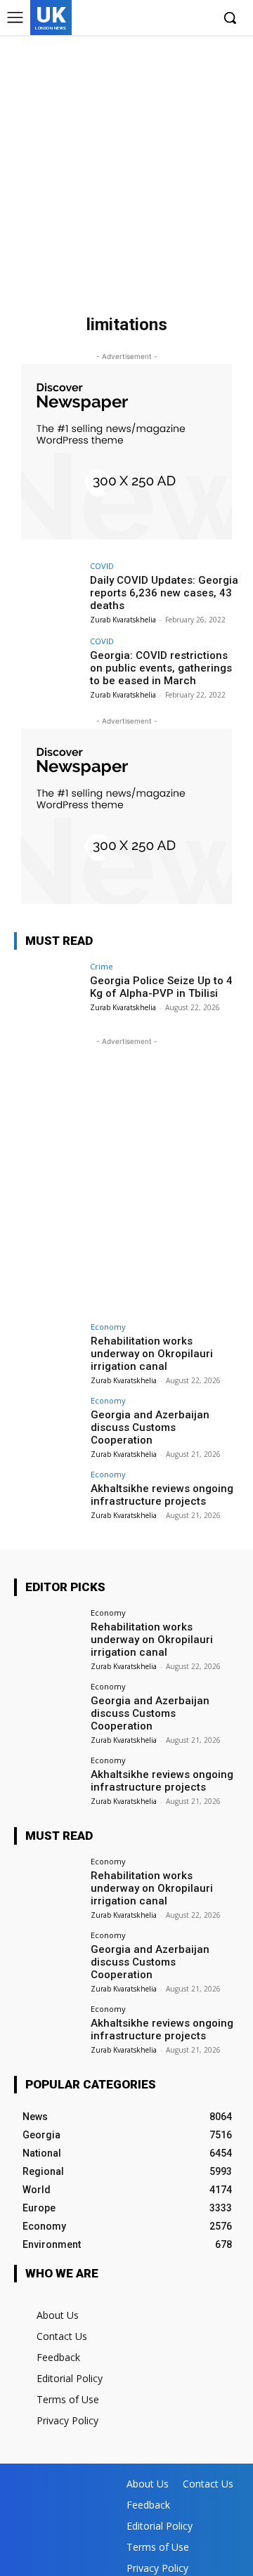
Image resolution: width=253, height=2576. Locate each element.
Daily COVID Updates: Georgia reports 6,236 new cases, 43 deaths (164, 593)
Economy (108, 1327)
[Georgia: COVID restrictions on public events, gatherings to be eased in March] (48, 662)
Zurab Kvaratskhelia (123, 620)
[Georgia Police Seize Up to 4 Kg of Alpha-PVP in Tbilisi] (48, 988)
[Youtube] (200, 19)
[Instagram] (157, 19)
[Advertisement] (126, 169)
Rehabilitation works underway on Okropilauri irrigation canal (152, 1354)
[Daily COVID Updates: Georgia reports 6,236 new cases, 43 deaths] (48, 587)
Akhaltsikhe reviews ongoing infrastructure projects (162, 1495)
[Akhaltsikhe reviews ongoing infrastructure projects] (48, 1496)
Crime (102, 966)
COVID (102, 566)
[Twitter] (178, 19)
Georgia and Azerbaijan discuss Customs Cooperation (150, 1427)
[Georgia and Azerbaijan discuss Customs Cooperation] (48, 1422)
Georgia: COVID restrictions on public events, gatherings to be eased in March (161, 668)
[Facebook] (135, 19)
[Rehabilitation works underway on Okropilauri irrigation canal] (48, 1348)
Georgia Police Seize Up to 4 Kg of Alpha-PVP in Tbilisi (161, 987)
